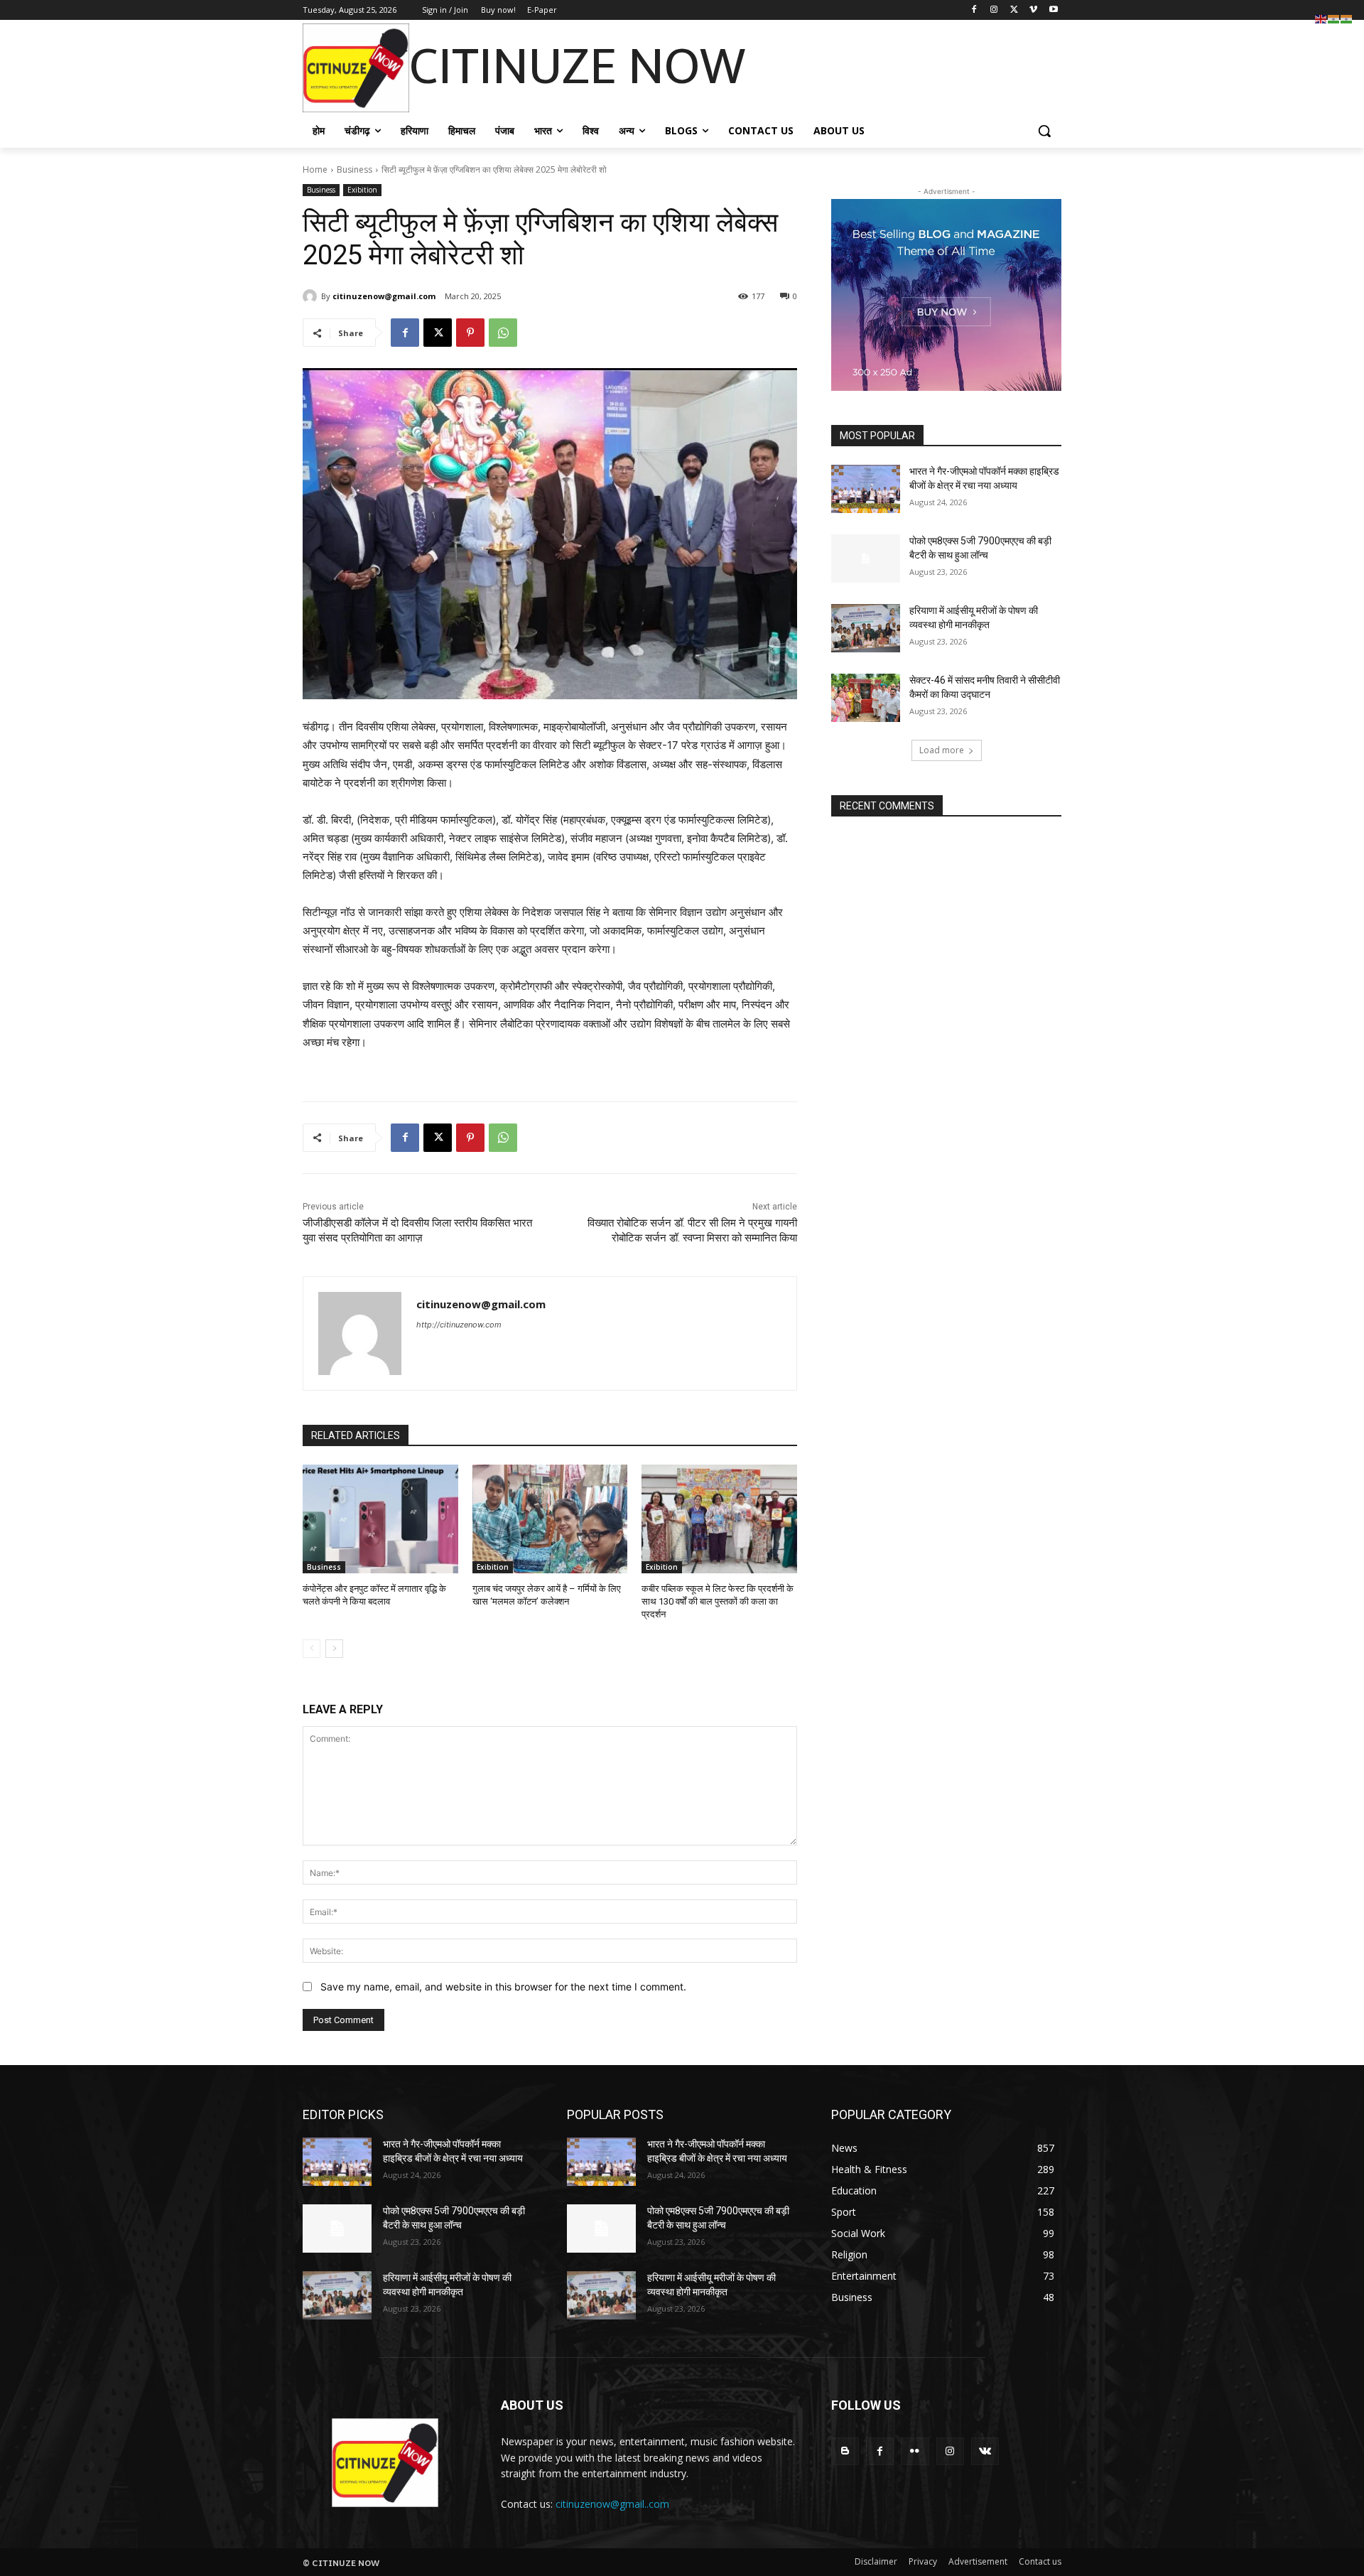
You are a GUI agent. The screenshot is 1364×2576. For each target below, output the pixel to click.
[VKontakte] (985, 2451)
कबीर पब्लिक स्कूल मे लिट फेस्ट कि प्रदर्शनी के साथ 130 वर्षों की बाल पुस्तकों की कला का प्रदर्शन (718, 1601)
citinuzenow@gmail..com (612, 2504)
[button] (1044, 131)
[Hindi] (1334, 18)
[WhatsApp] (503, 333)
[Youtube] (1053, 10)
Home (315, 169)
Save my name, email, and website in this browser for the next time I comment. (503, 1987)
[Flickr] (915, 2451)
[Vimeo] (1033, 10)
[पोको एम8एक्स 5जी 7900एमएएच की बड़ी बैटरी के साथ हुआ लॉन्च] (866, 559)
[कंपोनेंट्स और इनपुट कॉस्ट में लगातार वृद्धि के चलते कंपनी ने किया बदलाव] (380, 1519)
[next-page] (334, 1649)
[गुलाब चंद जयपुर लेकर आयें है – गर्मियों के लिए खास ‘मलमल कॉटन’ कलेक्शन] (550, 1519)
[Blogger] (845, 2451)
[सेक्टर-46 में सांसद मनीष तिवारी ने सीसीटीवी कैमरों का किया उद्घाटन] (866, 698)
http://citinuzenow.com (459, 1325)
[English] (1321, 18)
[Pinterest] (470, 333)
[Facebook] (974, 10)
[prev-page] (312, 1649)
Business (354, 169)
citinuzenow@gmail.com (384, 296)
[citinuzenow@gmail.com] (312, 296)
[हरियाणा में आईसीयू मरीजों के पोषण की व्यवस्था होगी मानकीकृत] (866, 628)
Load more (942, 750)
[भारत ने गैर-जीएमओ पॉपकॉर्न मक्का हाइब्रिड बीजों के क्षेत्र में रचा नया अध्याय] (866, 489)
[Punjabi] (1347, 18)
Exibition (362, 190)
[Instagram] (994, 10)
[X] (1014, 10)
